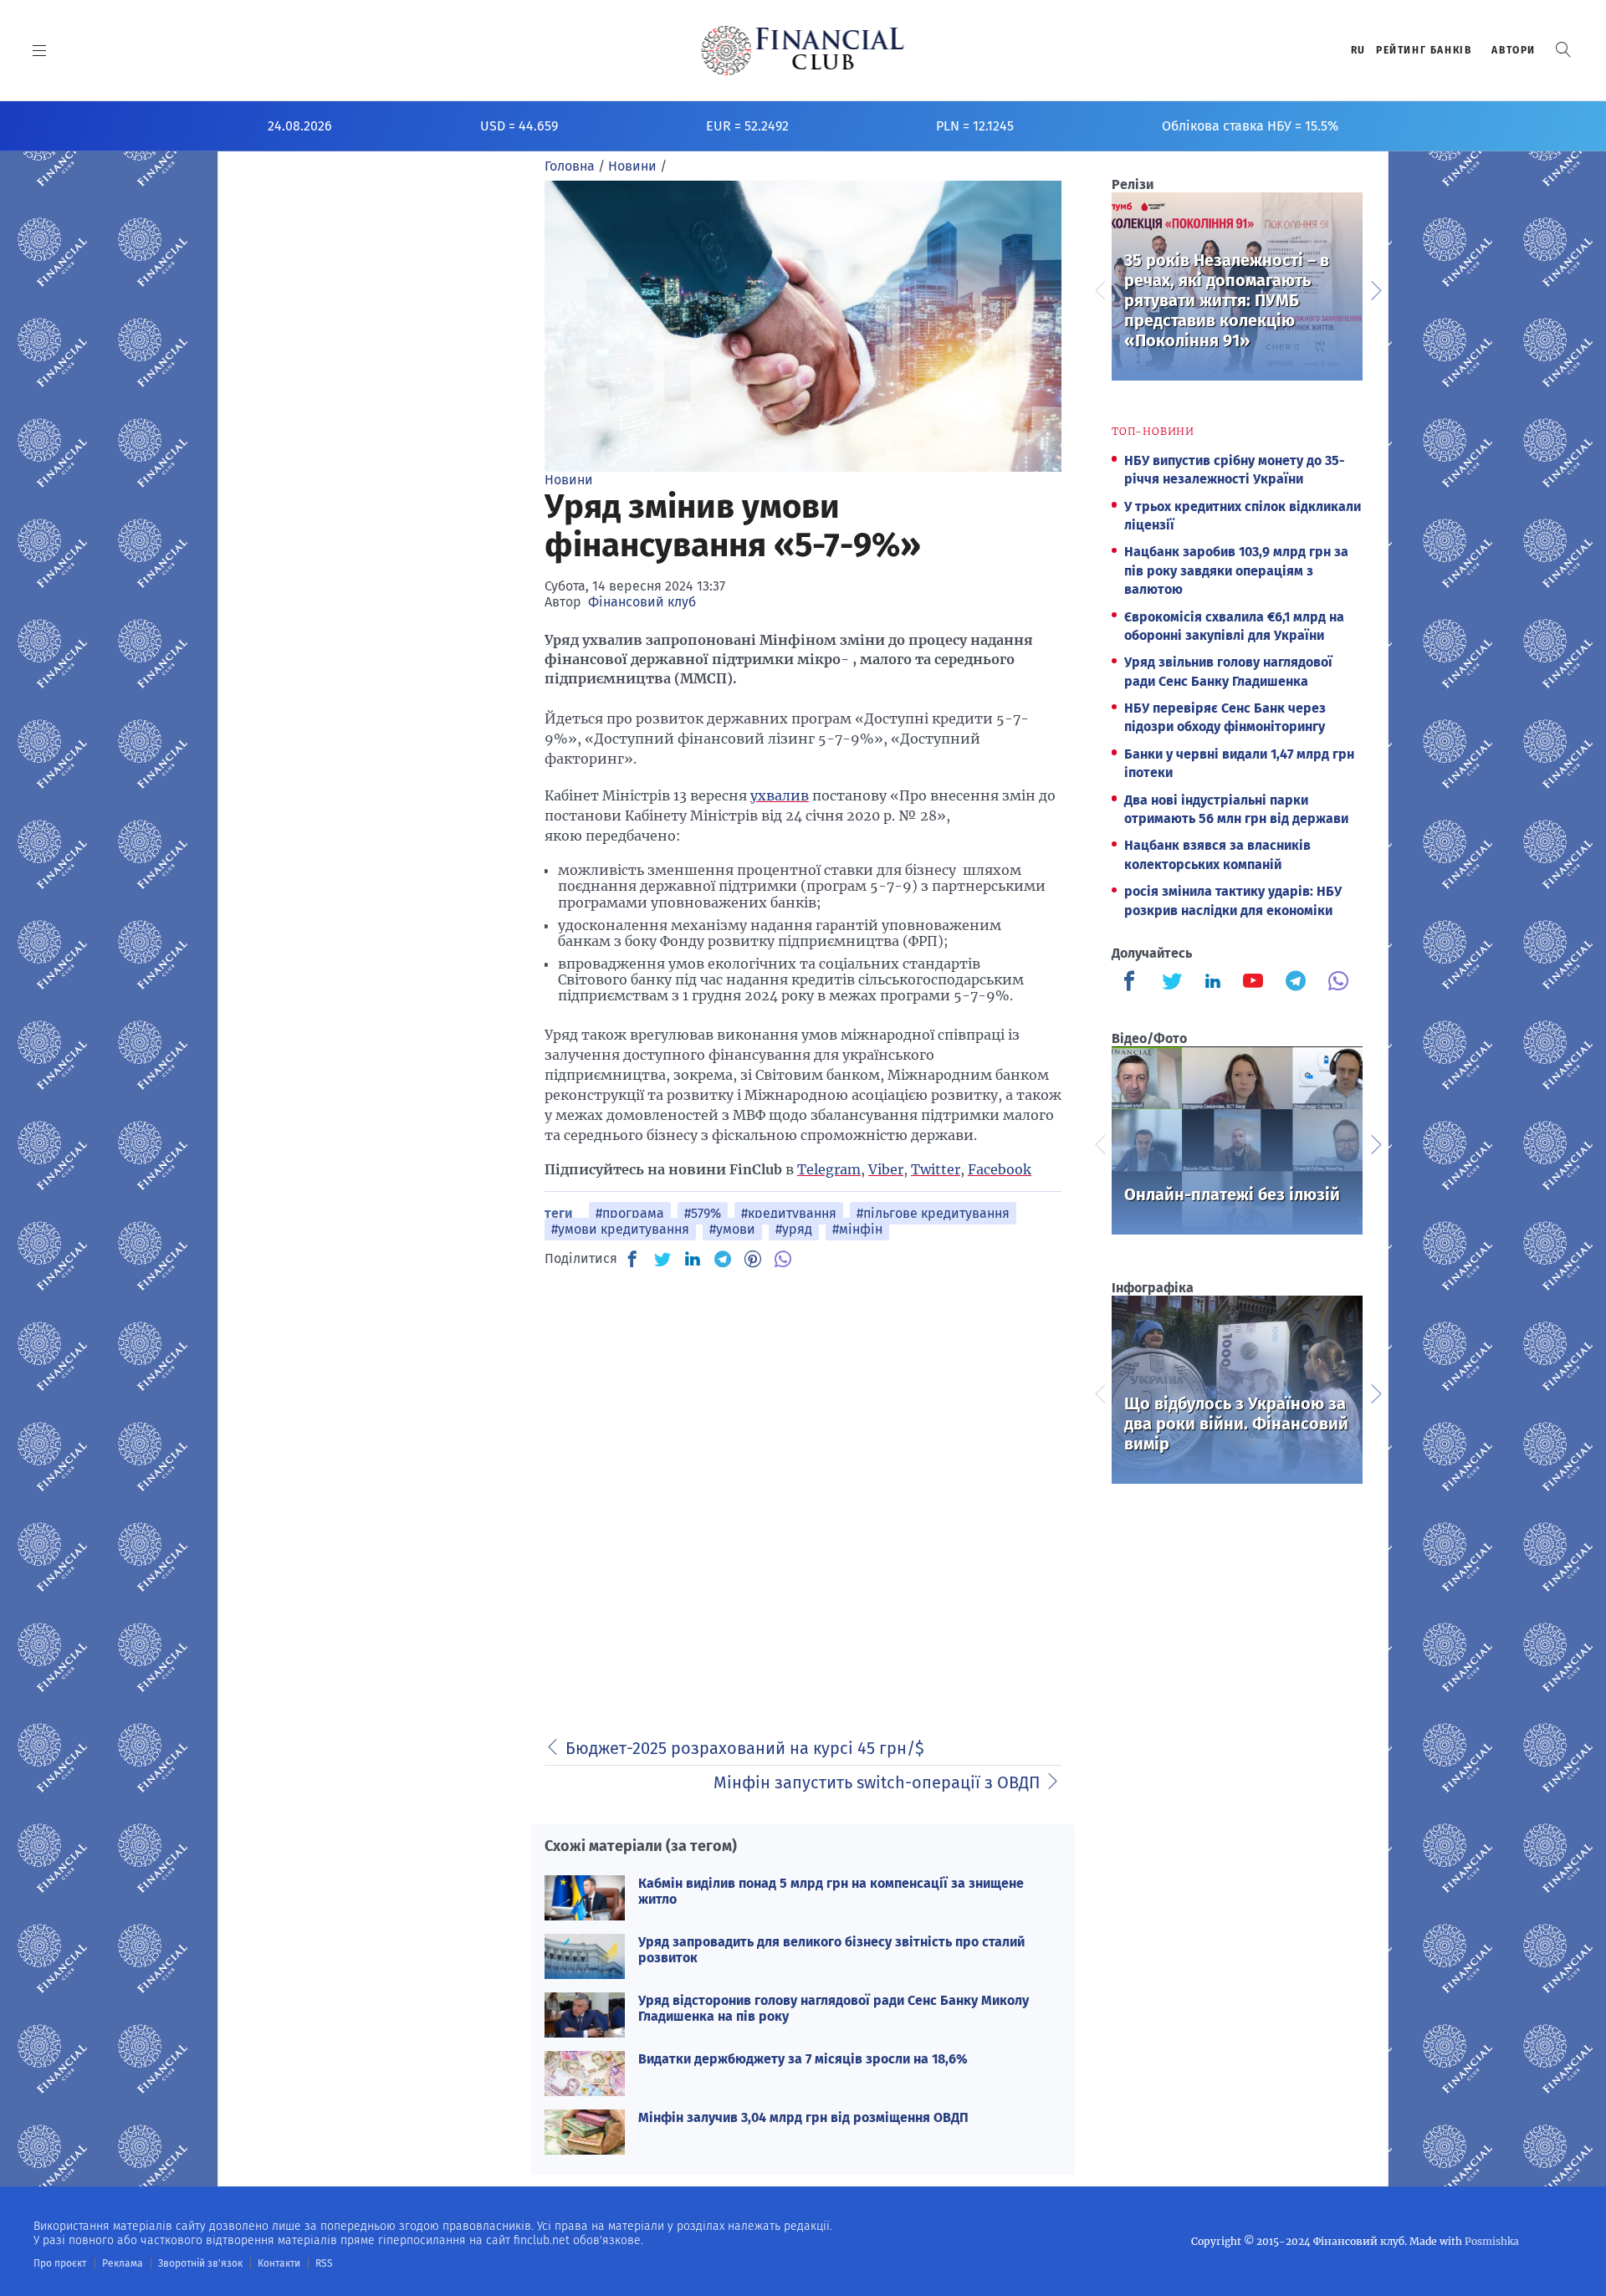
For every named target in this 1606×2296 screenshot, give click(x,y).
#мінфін (857, 1229)
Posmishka (1492, 2241)
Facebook (1000, 1169)
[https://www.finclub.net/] (803, 50)
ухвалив (780, 795)
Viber (886, 1169)
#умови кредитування (620, 1229)
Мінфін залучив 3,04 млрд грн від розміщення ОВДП (803, 2117)
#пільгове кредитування (933, 1213)
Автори (1514, 50)
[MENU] (40, 50)
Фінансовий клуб (642, 602)
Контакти (279, 2263)
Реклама (123, 2263)
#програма (630, 1213)
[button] (1563, 50)
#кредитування (789, 1213)
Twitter (936, 1169)
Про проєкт (60, 2263)
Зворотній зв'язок (200, 2263)
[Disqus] (803, 1493)
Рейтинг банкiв (1424, 50)
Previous (1099, 289)
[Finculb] (1133, 983)
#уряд (794, 1229)
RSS (324, 2263)
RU (1358, 50)
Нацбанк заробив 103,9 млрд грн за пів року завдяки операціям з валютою (1236, 570)
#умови (732, 1229)
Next (1375, 289)
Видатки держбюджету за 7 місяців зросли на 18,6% (803, 2059)
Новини (569, 480)
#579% (703, 1213)
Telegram (829, 1169)
